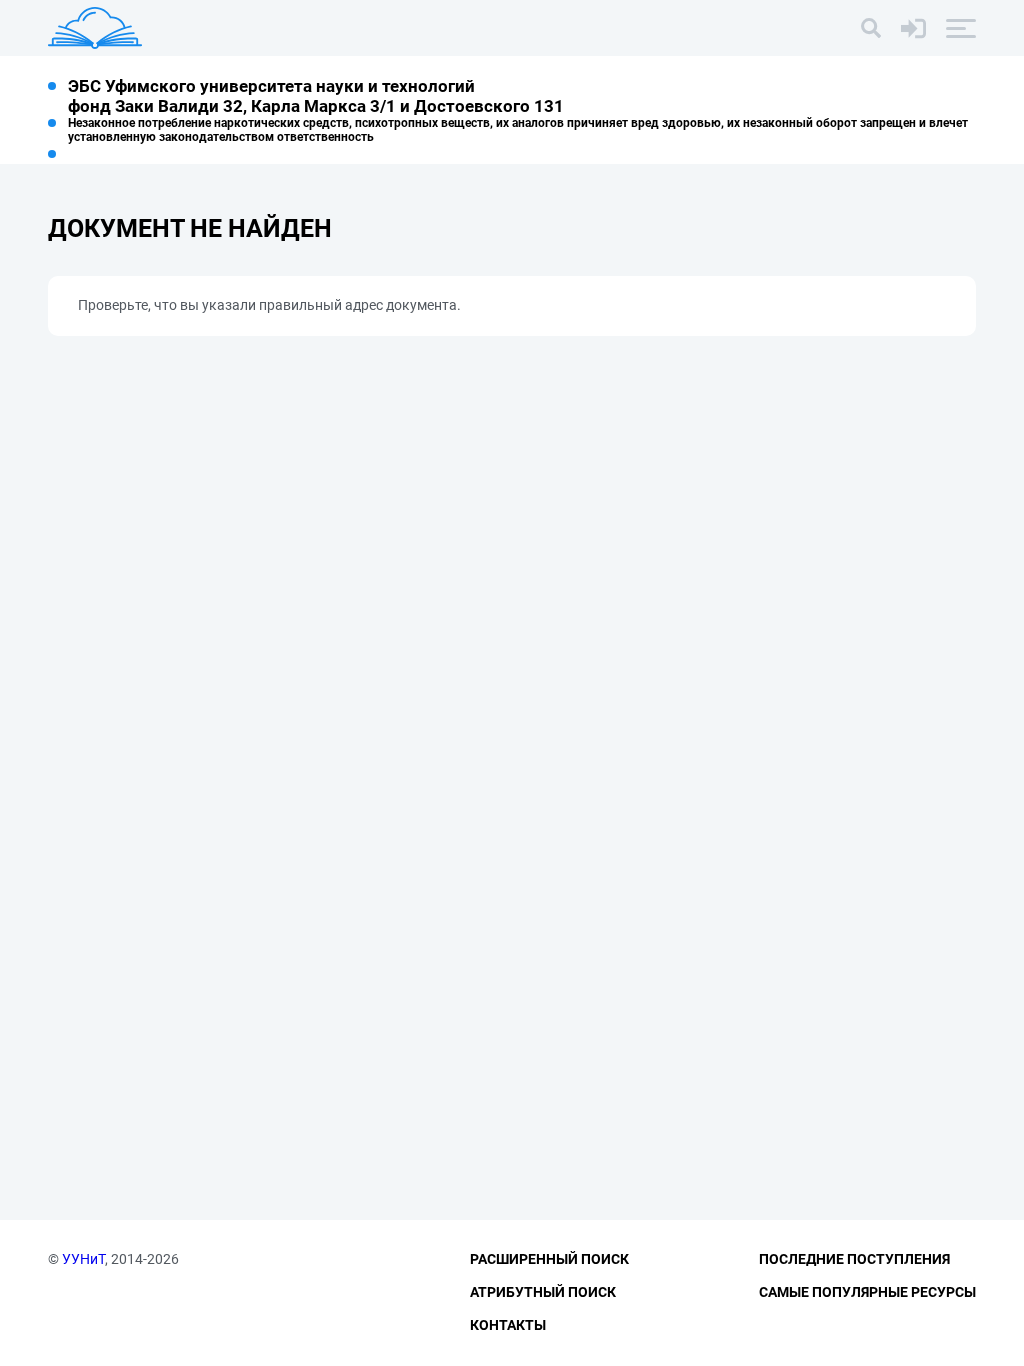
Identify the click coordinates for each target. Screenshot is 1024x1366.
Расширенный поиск (549, 1259)
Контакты (508, 1325)
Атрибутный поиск (543, 1292)
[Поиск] (871, 28)
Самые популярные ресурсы (867, 1292)
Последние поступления (854, 1259)
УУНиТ (83, 1259)
